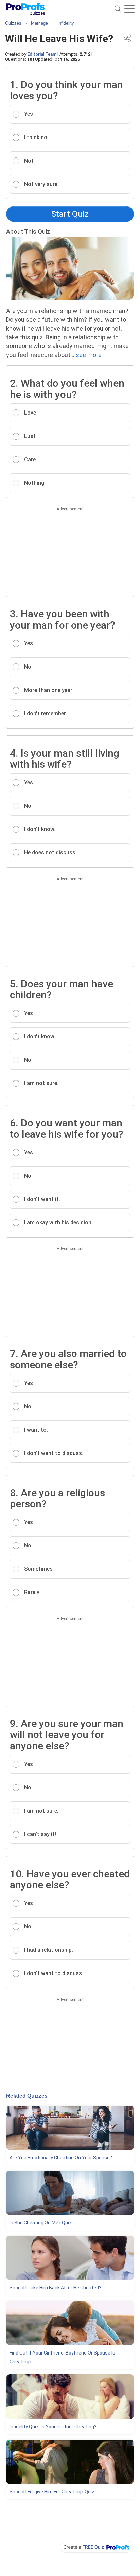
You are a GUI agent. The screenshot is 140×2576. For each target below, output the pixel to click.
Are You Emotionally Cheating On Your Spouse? (61, 2158)
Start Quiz (70, 214)
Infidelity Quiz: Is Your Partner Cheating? (53, 2427)
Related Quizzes (27, 2096)
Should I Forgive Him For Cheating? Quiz (52, 2492)
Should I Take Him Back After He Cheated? (55, 2288)
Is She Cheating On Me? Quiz (41, 2223)
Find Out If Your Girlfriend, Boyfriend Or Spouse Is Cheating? (62, 2357)
